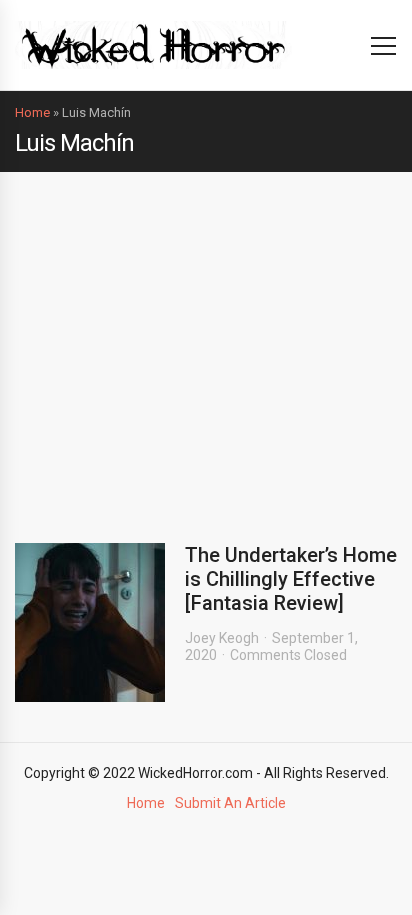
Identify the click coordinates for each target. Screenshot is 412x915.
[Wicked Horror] (153, 44)
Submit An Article (230, 803)
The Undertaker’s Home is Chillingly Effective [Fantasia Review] (291, 579)
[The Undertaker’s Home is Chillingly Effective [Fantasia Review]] (90, 622)
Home (32, 112)
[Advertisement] (206, 342)
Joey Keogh (222, 638)
